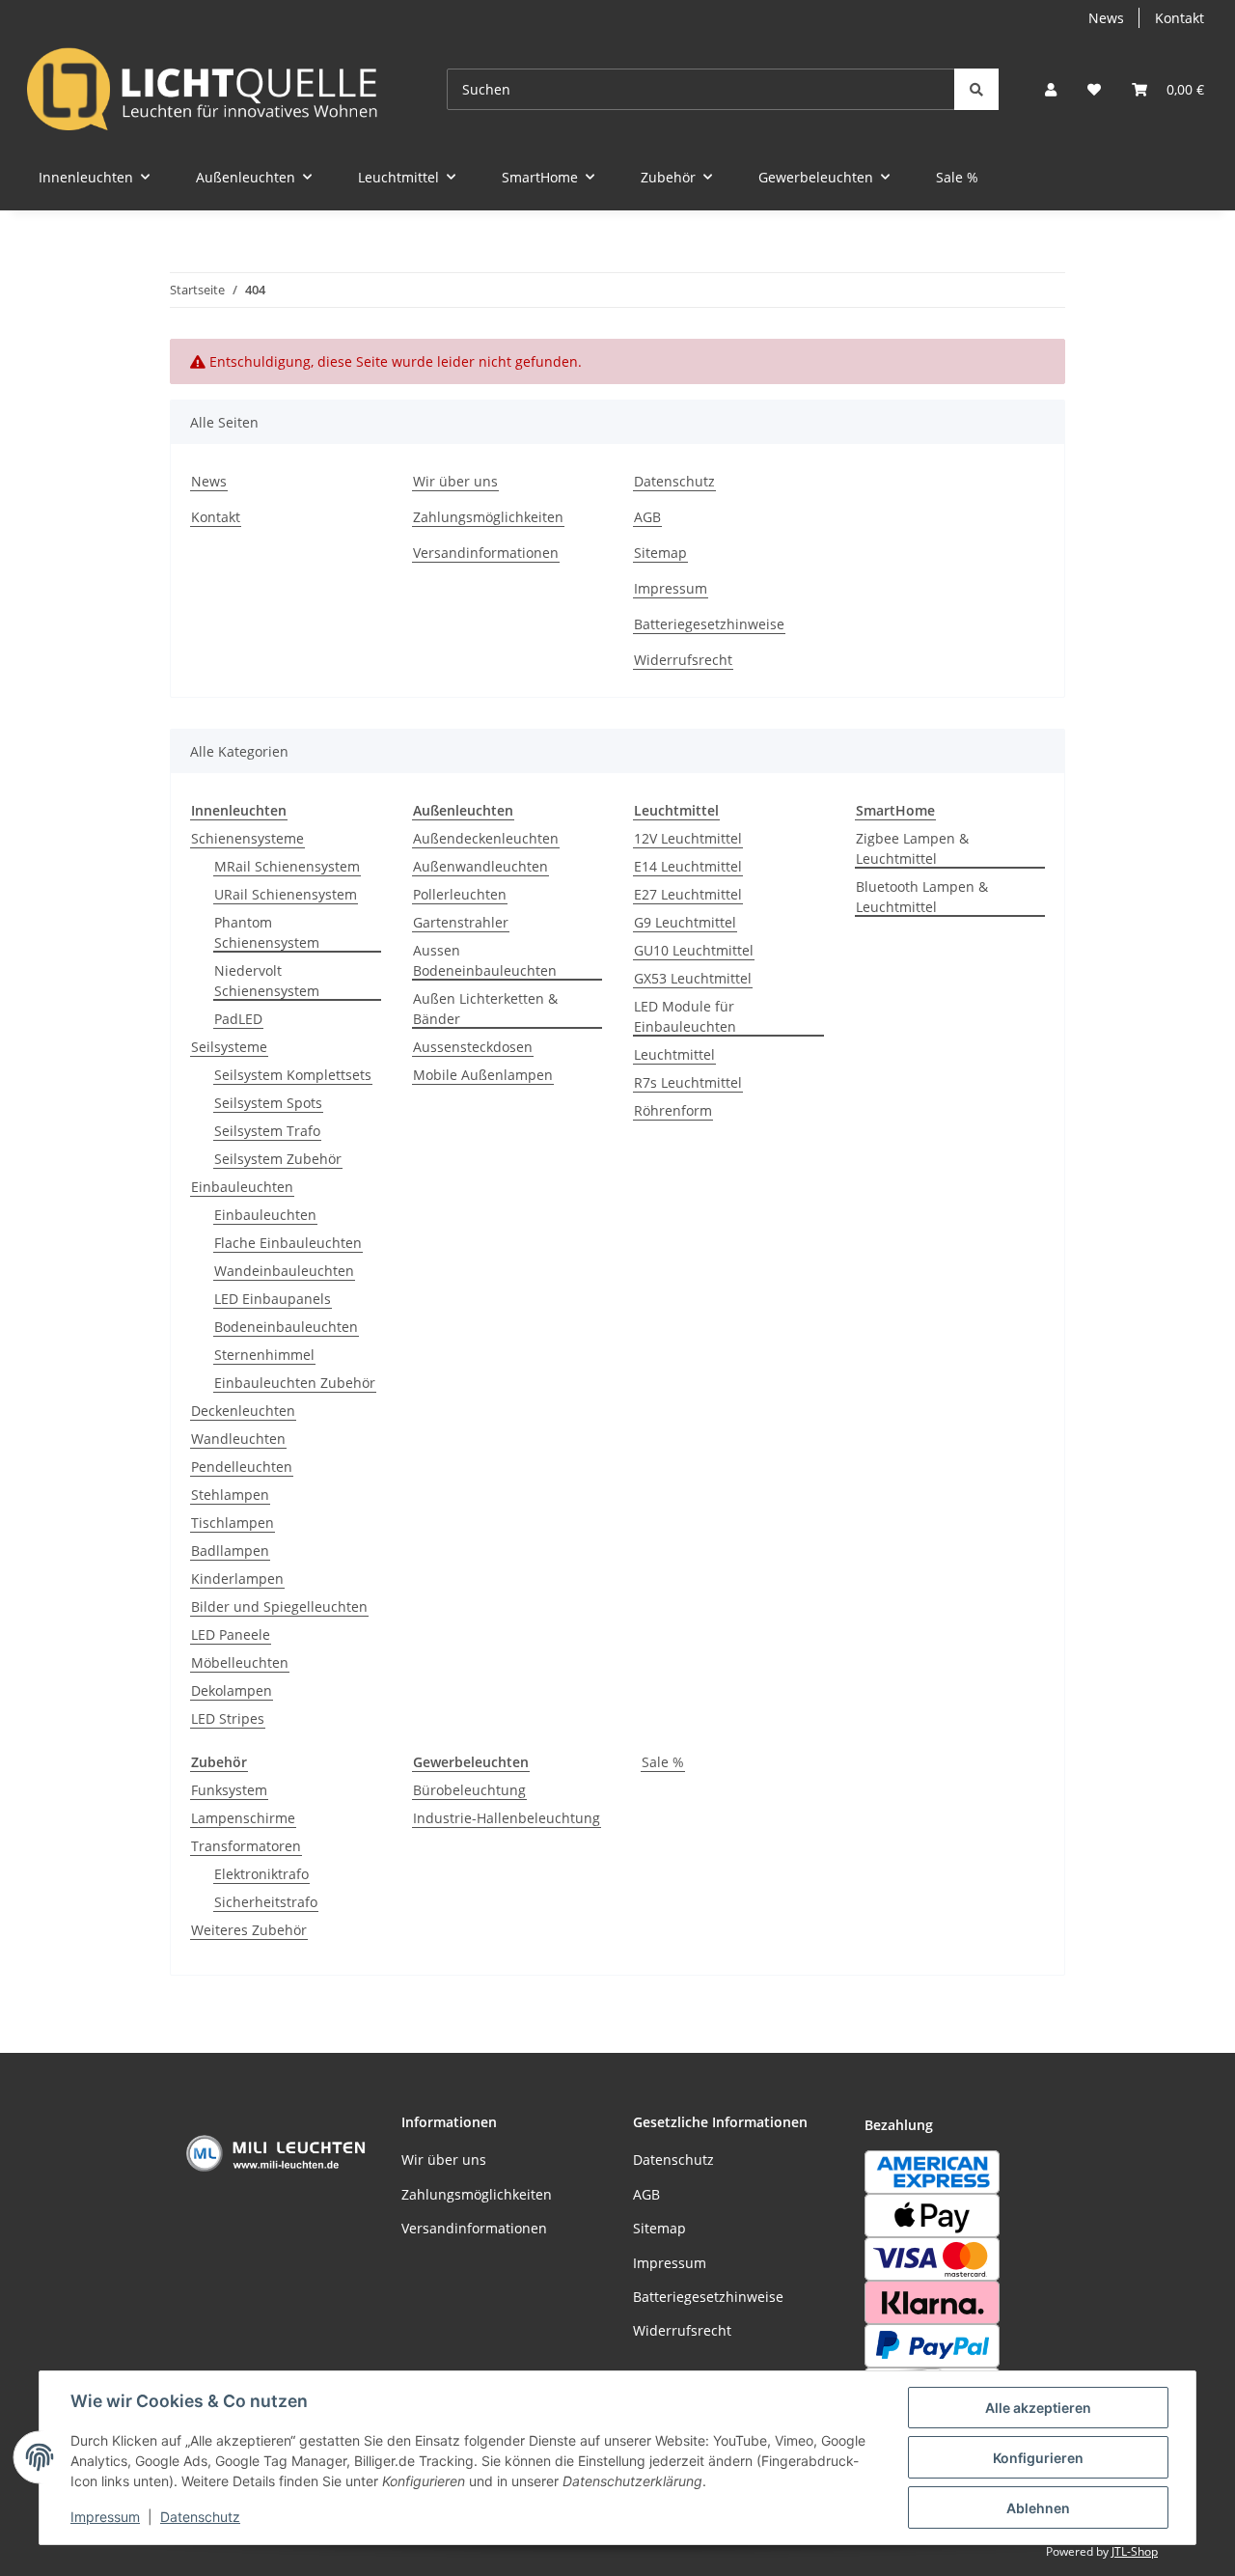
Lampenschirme (243, 1818)
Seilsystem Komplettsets (293, 1075)
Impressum (105, 2517)
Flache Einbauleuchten (288, 1243)
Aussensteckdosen (473, 1047)
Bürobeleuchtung (469, 1790)
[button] (1051, 89)
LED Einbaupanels (273, 1299)
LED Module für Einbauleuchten (685, 1016)
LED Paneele (231, 1634)
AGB (647, 517)
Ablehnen (1038, 2508)
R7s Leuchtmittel (688, 1082)
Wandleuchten (238, 1439)
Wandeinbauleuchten (284, 1271)
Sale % (663, 1762)
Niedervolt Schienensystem (267, 981)
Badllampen (230, 1551)
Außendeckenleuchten (486, 838)
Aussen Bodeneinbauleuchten (485, 960)
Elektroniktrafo (261, 1874)
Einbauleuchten (242, 1187)
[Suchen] (976, 89)
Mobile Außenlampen (483, 1075)
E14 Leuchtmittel (688, 866)
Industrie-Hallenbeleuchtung (507, 1818)
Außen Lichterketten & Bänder (485, 1009)
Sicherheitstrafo (266, 1902)
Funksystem (229, 1790)
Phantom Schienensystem (267, 932)
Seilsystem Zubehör (278, 1159)
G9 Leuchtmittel (685, 922)
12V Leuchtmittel (688, 838)
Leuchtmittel (674, 1054)
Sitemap (660, 553)
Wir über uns (455, 481)
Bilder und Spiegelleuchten (279, 1607)
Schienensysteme (247, 838)
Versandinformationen (486, 553)
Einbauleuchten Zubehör (295, 1383)
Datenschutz (200, 2517)
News (1106, 18)
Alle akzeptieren (1038, 2408)
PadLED (238, 1019)
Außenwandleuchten (480, 866)
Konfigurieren (1038, 2458)
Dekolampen (232, 1690)
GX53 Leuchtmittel (693, 978)
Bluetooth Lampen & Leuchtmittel (922, 897)
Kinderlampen (237, 1579)
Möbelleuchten (240, 1662)
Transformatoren (246, 1846)
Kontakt (1180, 18)
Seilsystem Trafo (267, 1131)
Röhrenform (673, 1110)
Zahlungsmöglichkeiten (488, 517)
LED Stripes (228, 1718)
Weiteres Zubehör (249, 1930)
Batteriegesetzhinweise (709, 624)
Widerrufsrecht (683, 660)
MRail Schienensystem (287, 866)
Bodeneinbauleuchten (286, 1327)
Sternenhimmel (264, 1355)
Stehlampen (230, 1495)
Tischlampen (233, 1523)
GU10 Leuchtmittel (694, 950)
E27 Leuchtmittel (688, 894)
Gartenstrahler (461, 922)
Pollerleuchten (460, 894)
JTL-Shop (1135, 2551)
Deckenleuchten (243, 1411)
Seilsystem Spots (268, 1103)
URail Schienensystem (286, 894)
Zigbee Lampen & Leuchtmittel (912, 848)
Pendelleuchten (242, 1467)
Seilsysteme (229, 1047)
